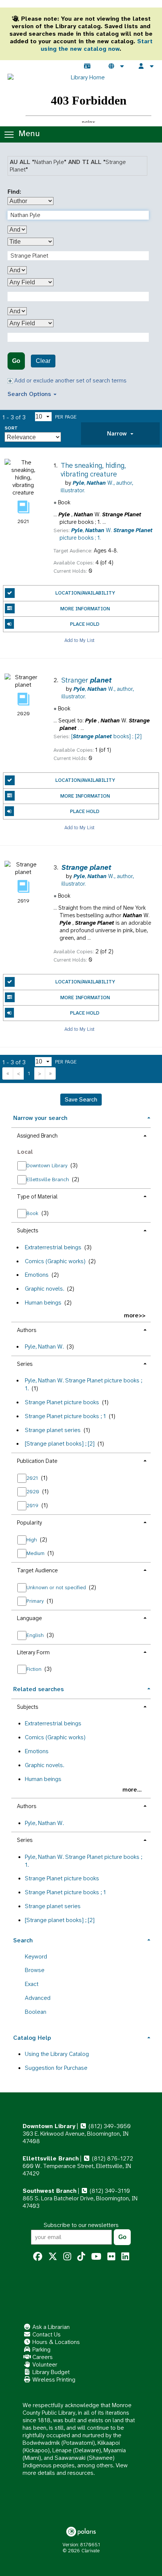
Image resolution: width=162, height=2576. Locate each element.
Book (33, 1213)
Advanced (38, 1998)
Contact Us (46, 2334)
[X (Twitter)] (53, 2257)
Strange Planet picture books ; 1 (65, 1416)
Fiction (35, 1669)
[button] (120, 434)
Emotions (37, 1275)
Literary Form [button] (33, 1652)
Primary (36, 1601)
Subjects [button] (28, 1230)
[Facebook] (38, 2257)
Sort (11, 428)
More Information (85, 609)
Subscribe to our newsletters (81, 2225)
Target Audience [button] (37, 1570)
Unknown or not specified (57, 1587)
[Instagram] (67, 2257)
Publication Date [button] (37, 1461)
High (32, 1540)
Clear (43, 361)
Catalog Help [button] (32, 2038)
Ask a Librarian (50, 2327)
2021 (33, 1478)
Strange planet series (53, 1430)
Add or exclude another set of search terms (70, 380)
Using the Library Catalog (57, 2054)
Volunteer (44, 2364)
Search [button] (23, 1940)
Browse (35, 1970)
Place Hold (85, 624)
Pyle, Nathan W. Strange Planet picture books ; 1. (83, 1384)
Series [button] (25, 1364)
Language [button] (29, 1618)
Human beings (43, 1302)
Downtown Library (48, 1165)
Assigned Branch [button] (37, 1136)
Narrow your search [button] (40, 1118)
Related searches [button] (38, 1689)
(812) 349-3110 (109, 2191)
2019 (33, 1505)
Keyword (36, 1956)
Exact (32, 1984)
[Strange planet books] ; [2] (60, 1444)
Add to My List (79, 640)
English (36, 1635)
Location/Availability (85, 593)
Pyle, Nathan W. (44, 1346)
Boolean (36, 2012)
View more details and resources (75, 2469)
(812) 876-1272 (112, 2158)
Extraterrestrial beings (53, 1247)
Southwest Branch (50, 2191)
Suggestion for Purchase (56, 2068)
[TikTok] (81, 2257)
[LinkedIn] (125, 2257)
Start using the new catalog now (97, 45)
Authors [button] (27, 1330)
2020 (34, 1491)
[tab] (120, 434)
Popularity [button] (29, 1523)
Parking (41, 2349)
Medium (36, 1553)
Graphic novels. (44, 1289)
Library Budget (50, 2372)
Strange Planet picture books (62, 1402)
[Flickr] (111, 2257)
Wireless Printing (53, 2380)
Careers (42, 2357)
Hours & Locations (55, 2342)
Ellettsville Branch (48, 1179)
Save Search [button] (81, 1099)
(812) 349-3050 (109, 2126)
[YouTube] (96, 2257)
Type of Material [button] (37, 1197)
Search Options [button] (30, 394)
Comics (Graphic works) (55, 1261)
